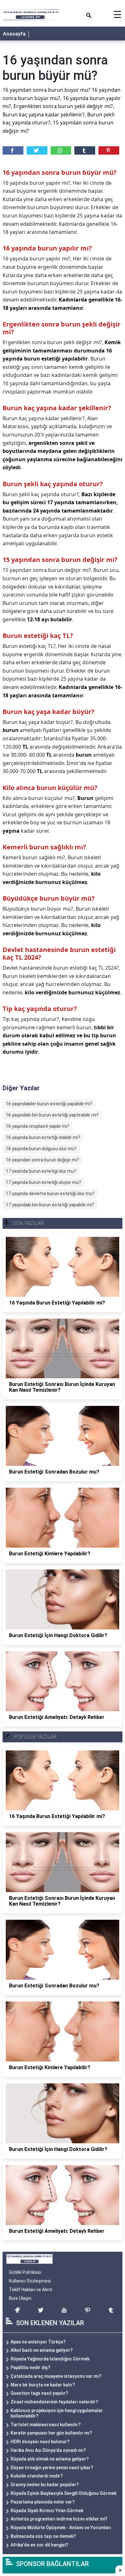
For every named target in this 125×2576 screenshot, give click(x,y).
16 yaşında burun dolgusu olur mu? (41, 1149)
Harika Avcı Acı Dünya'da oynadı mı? (48, 2450)
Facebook (13, 150)
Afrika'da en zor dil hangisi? (39, 2545)
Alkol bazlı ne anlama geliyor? (42, 2350)
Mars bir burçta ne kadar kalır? (43, 2385)
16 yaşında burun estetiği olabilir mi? (43, 1137)
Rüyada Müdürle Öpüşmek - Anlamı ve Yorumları (61, 2528)
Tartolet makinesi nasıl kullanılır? (46, 2425)
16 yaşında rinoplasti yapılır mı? (37, 1126)
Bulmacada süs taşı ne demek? (43, 2536)
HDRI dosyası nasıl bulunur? (40, 2442)
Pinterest (109, 150)
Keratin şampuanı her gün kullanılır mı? (51, 2433)
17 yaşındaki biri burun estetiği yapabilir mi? (50, 1205)
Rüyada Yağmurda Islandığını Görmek (50, 2359)
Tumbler (85, 150)
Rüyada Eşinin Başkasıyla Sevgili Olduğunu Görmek (63, 2493)
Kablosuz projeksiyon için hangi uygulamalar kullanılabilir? (57, 2413)
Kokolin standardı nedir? (37, 2476)
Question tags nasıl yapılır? (39, 2393)
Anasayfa (14, 34)
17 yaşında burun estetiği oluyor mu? (43, 1182)
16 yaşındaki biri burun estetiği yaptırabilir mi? (52, 1115)
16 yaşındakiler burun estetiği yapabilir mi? (49, 1104)
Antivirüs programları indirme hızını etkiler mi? (59, 2519)
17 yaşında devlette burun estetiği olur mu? (50, 1194)
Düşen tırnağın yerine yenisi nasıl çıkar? (52, 2468)
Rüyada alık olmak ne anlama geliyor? (50, 2459)
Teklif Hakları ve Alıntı (31, 2290)
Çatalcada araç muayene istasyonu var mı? (56, 2376)
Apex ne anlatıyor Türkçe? (38, 2342)
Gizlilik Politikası (25, 2272)
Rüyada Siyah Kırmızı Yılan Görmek (47, 2511)
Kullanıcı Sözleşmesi (30, 2281)
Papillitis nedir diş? (30, 2368)
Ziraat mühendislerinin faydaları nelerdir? (54, 2402)
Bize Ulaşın (20, 2298)
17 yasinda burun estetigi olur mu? (41, 1171)
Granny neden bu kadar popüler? (45, 2485)
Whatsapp (61, 150)
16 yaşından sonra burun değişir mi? (42, 1160)
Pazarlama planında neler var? (43, 2502)
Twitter (37, 150)
